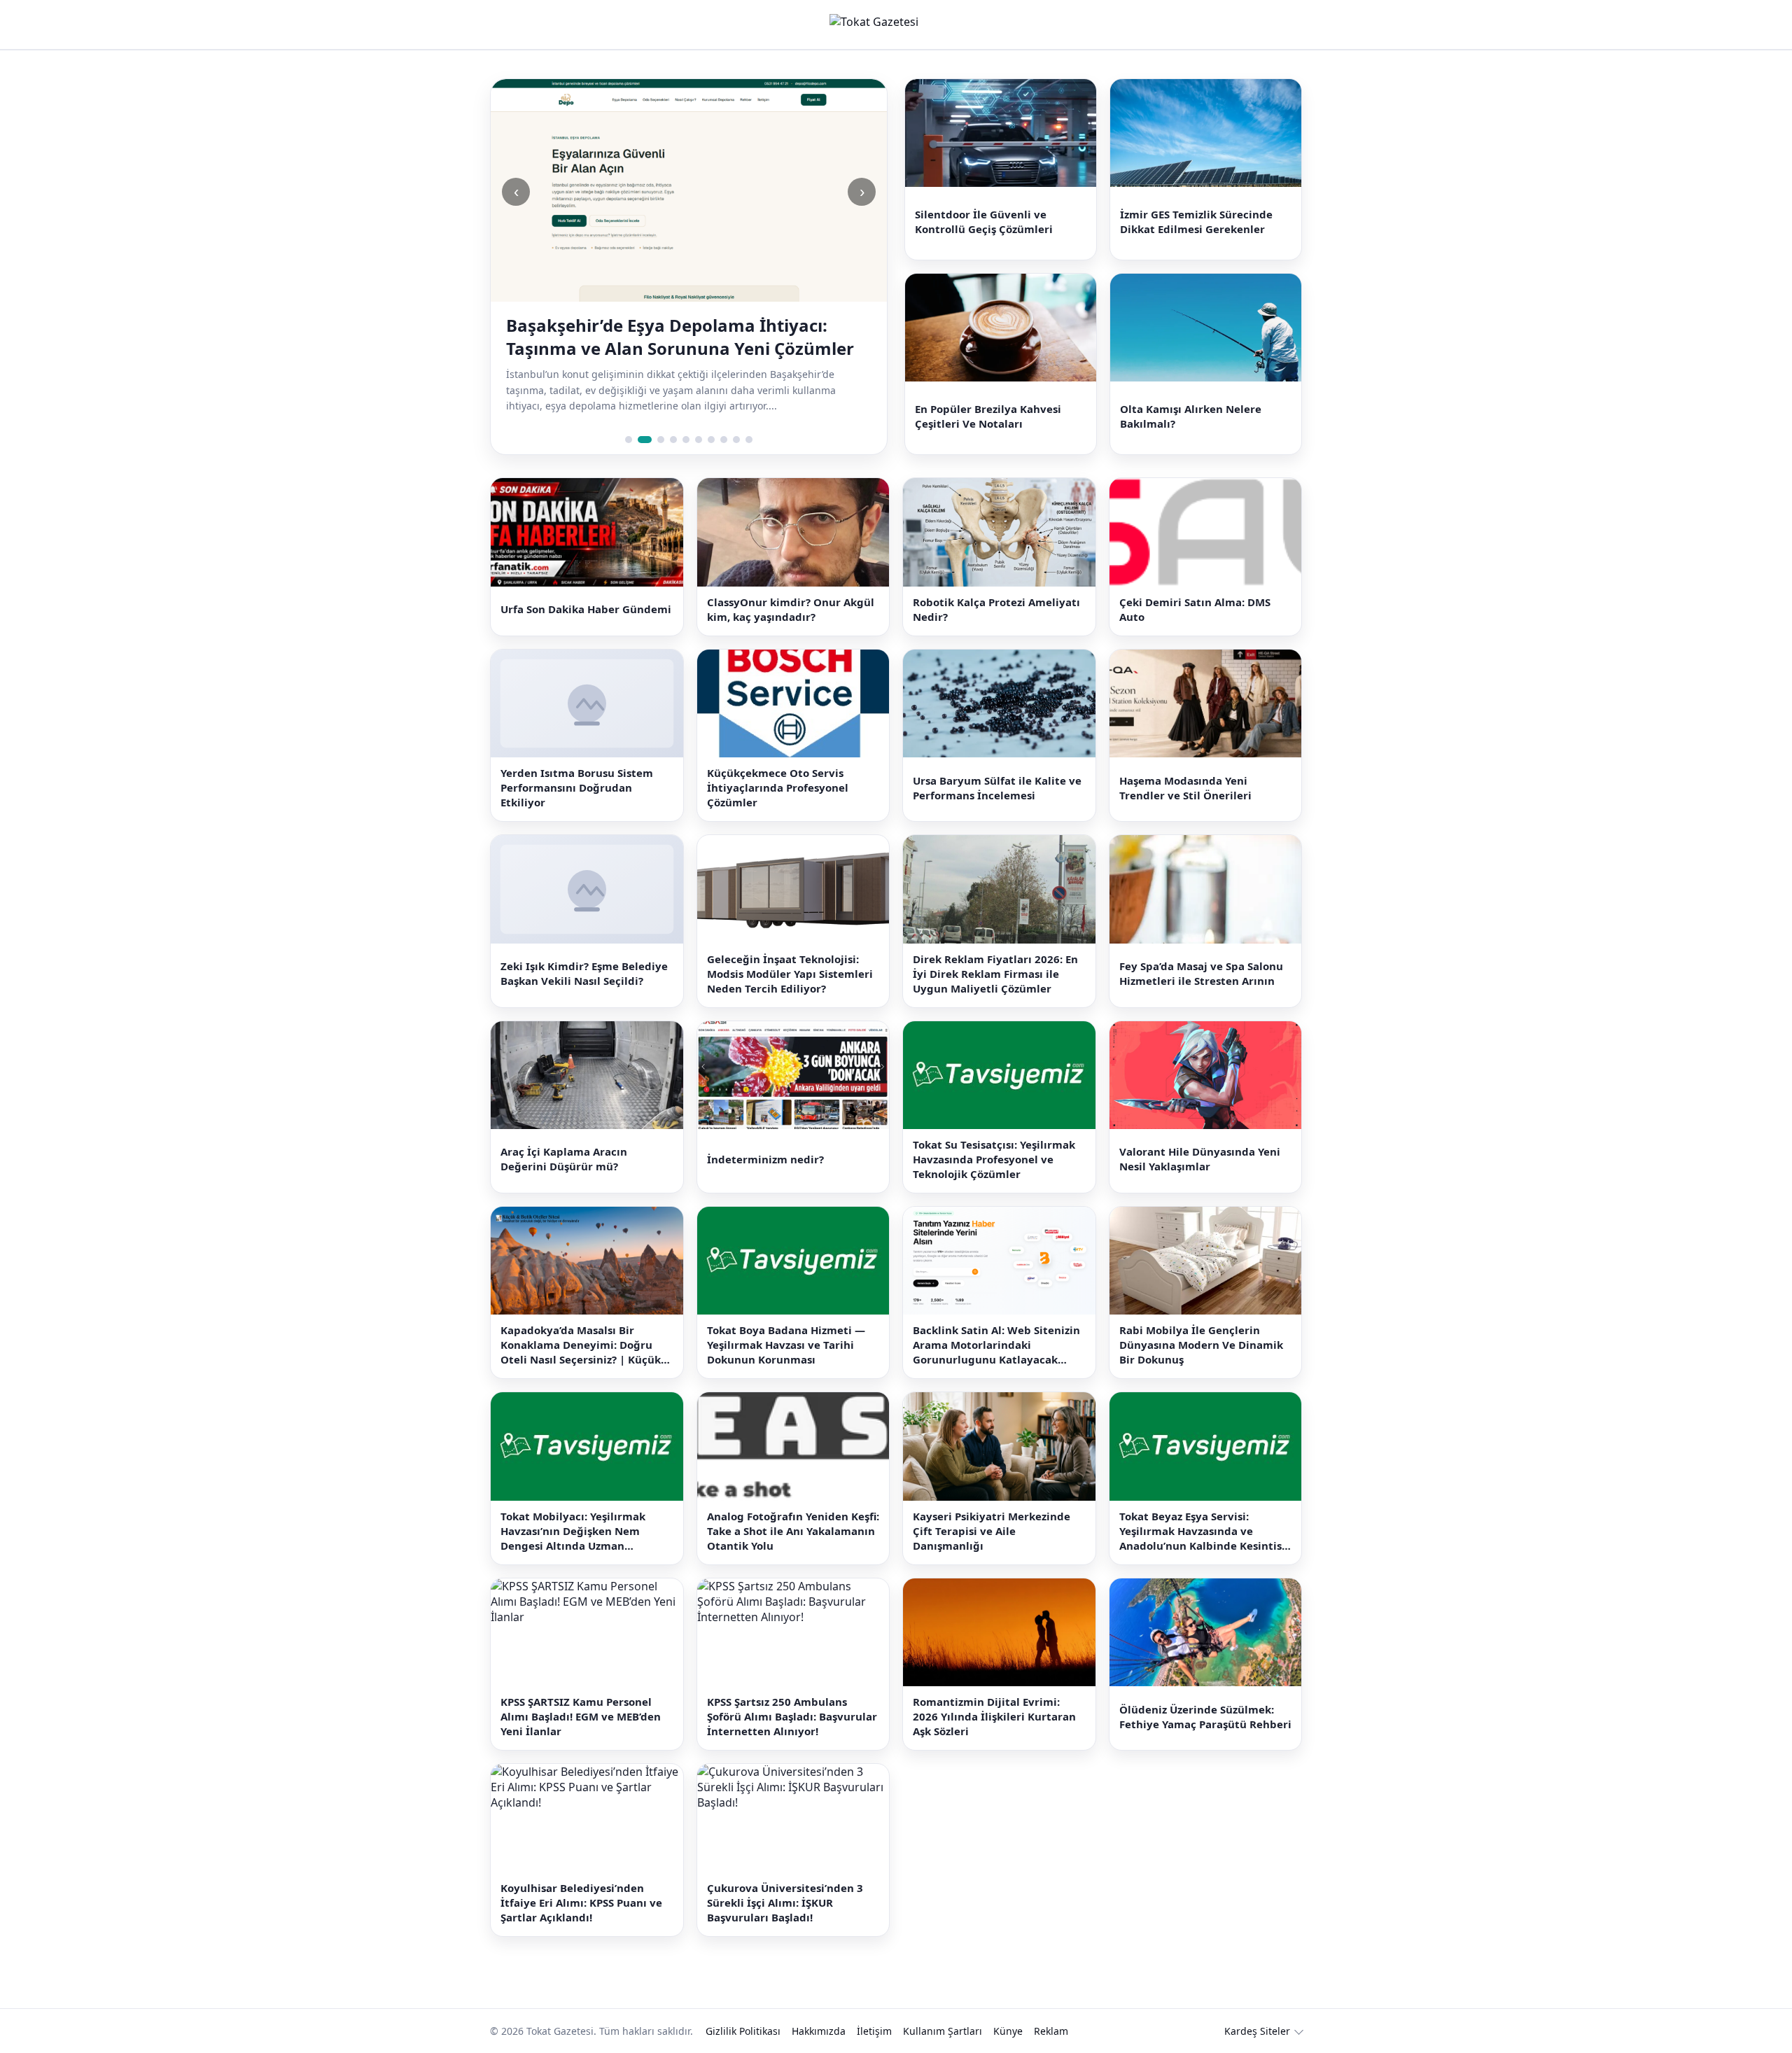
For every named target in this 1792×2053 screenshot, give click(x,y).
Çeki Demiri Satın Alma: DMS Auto (1195, 586)
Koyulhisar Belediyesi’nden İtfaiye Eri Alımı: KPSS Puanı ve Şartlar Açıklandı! (581, 1879)
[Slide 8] (724, 417)
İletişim (874, 2008)
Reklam (1051, 2008)
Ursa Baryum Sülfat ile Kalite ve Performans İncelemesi (997, 765)
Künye (1008, 2008)
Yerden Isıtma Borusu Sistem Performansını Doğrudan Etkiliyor (577, 765)
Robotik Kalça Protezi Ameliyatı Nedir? (996, 586)
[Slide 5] (686, 417)
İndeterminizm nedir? (765, 1137)
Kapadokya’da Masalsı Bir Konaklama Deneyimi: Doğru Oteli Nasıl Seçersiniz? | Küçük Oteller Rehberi (581, 1323)
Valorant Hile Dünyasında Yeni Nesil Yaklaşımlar (1200, 1136)
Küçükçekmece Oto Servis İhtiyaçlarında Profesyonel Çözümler (778, 765)
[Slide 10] (749, 417)
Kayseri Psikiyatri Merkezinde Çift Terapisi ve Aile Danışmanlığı (992, 1508)
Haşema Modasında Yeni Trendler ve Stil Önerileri (1185, 765)
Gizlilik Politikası (743, 2008)
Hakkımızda (819, 2008)
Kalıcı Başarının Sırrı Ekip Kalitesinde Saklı (680, 325)
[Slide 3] (657, 417)
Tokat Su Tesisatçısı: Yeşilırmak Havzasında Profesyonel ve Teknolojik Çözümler (994, 1137)
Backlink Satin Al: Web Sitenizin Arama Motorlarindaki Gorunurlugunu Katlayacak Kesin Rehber (996, 1323)
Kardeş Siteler (1257, 2008)
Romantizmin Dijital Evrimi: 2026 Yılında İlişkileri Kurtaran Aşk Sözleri (994, 1694)
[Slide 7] (711, 417)
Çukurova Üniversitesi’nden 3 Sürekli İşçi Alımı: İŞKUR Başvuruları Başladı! (785, 1879)
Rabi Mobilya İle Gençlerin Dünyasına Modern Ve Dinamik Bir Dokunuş (1201, 1322)
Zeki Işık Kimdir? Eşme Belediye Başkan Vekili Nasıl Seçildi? (584, 951)
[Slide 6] (699, 417)
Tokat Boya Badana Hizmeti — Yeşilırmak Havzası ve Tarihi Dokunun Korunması (786, 1322)
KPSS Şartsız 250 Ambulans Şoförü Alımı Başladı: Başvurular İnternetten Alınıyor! (792, 1694)
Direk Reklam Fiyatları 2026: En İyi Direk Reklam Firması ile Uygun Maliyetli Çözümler (995, 951)
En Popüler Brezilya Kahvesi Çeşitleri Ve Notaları (988, 399)
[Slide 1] (629, 417)
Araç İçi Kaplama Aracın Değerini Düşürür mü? (564, 1136)
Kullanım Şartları (943, 2008)
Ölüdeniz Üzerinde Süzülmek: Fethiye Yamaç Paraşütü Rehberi (1205, 1694)
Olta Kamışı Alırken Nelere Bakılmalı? (1191, 399)
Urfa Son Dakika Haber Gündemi (586, 587)
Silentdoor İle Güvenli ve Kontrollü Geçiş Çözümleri (984, 216)
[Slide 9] (736, 417)
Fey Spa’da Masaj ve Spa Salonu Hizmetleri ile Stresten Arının (1201, 951)
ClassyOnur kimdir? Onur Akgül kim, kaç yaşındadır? (791, 586)
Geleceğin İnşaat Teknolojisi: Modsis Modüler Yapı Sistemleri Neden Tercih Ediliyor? (790, 951)
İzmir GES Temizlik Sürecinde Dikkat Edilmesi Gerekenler (1196, 216)
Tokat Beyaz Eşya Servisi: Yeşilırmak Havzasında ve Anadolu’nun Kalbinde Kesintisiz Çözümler (1205, 1508)
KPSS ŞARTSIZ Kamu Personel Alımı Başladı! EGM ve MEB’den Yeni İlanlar (581, 1694)
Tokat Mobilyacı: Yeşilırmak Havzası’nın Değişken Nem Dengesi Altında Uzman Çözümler (573, 1508)
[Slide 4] (673, 417)
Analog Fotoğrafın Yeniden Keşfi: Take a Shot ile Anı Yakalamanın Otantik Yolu (793, 1508)
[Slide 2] (641, 417)
